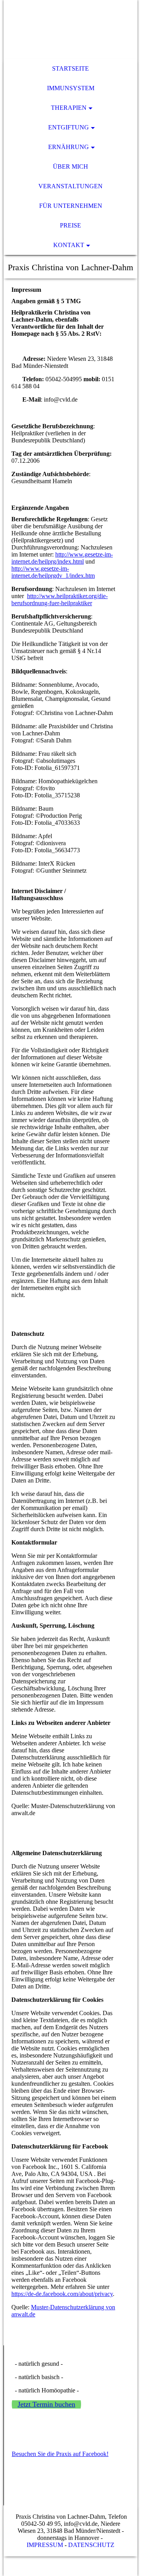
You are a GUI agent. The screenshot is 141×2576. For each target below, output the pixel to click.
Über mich (70, 166)
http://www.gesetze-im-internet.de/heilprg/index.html (62, 558)
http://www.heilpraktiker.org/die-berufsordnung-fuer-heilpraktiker (60, 599)
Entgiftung (69, 127)
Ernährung (69, 147)
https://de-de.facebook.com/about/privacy (62, 2294)
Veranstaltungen (70, 186)
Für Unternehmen (71, 206)
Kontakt (69, 245)
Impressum (45, 2545)
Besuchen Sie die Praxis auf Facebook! (60, 2454)
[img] (70, 29)
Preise (70, 225)
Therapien (69, 108)
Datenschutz (91, 2545)
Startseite (70, 68)
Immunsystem (71, 88)
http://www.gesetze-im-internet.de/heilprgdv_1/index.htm (53, 572)
